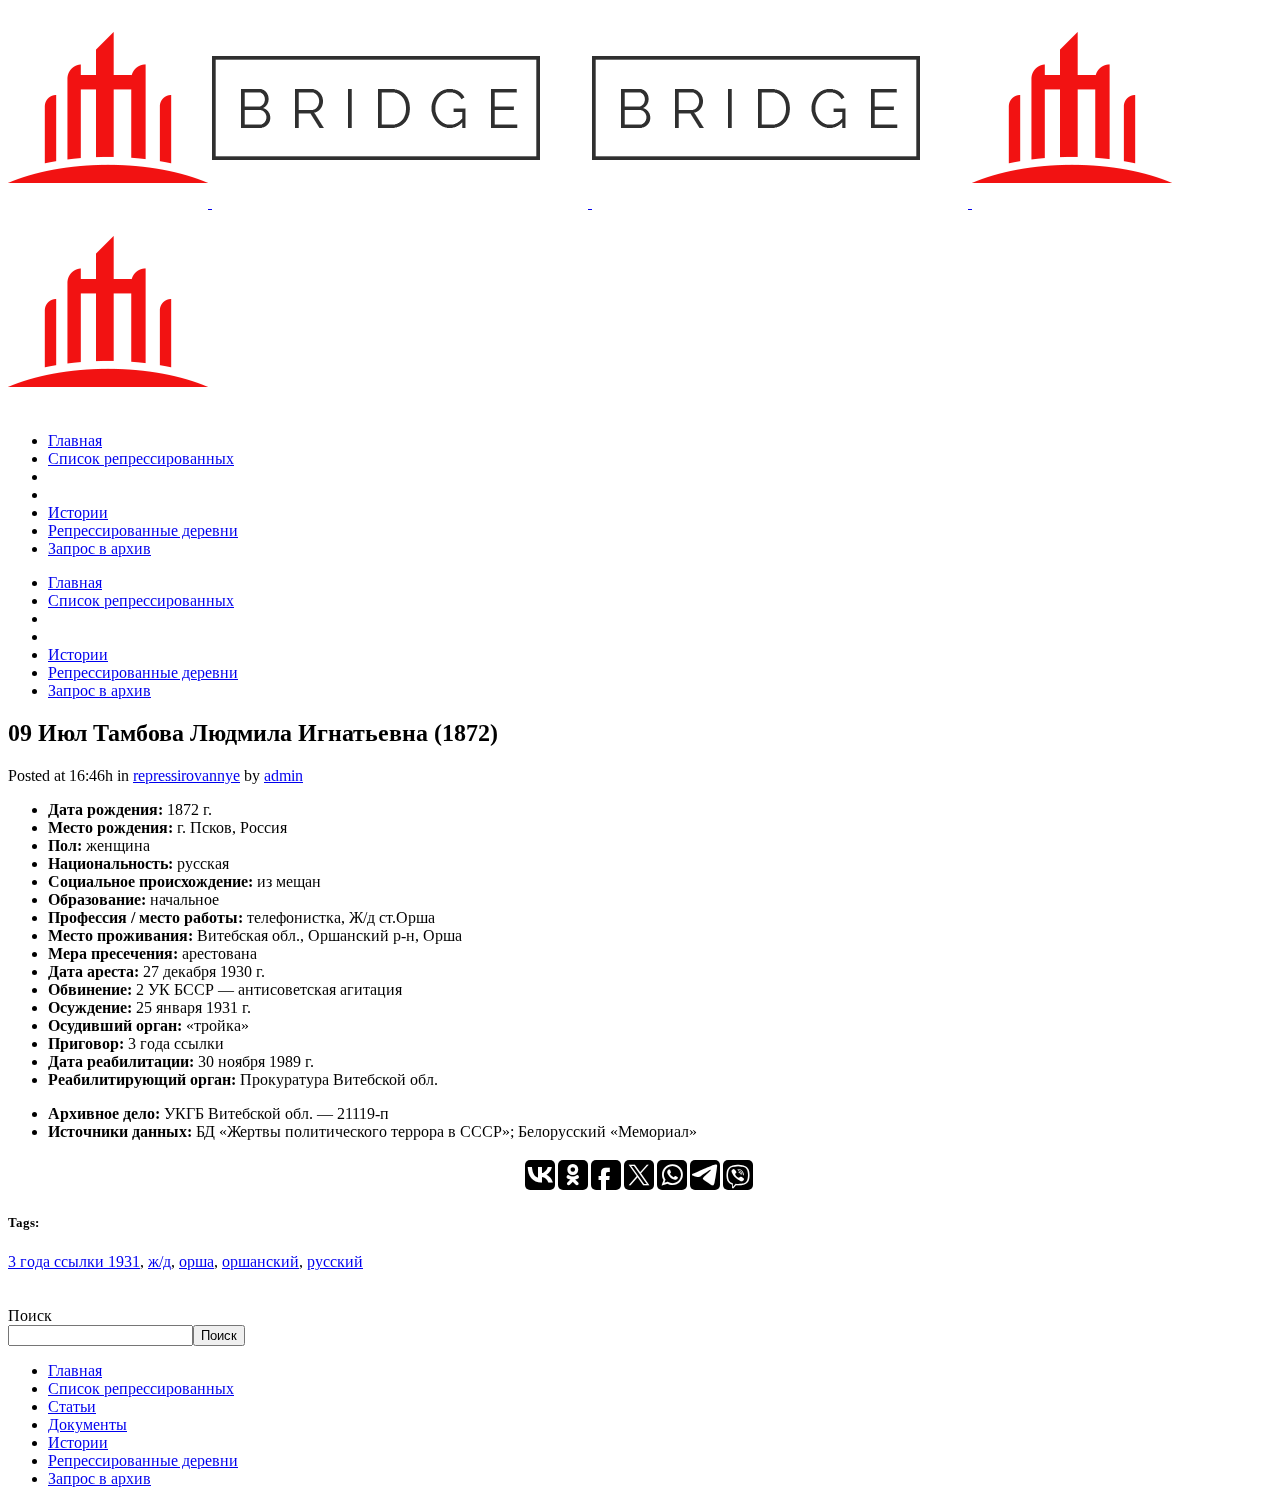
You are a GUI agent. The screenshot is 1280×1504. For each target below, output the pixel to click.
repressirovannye (186, 775)
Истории (78, 1442)
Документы (87, 1424)
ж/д (159, 1261)
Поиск (30, 1315)
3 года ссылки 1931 (74, 1261)
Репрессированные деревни (143, 1460)
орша (196, 1261)
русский (335, 1261)
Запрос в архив (99, 1478)
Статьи (72, 1406)
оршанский (260, 1261)
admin (283, 775)
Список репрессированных (141, 1388)
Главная (75, 1370)
